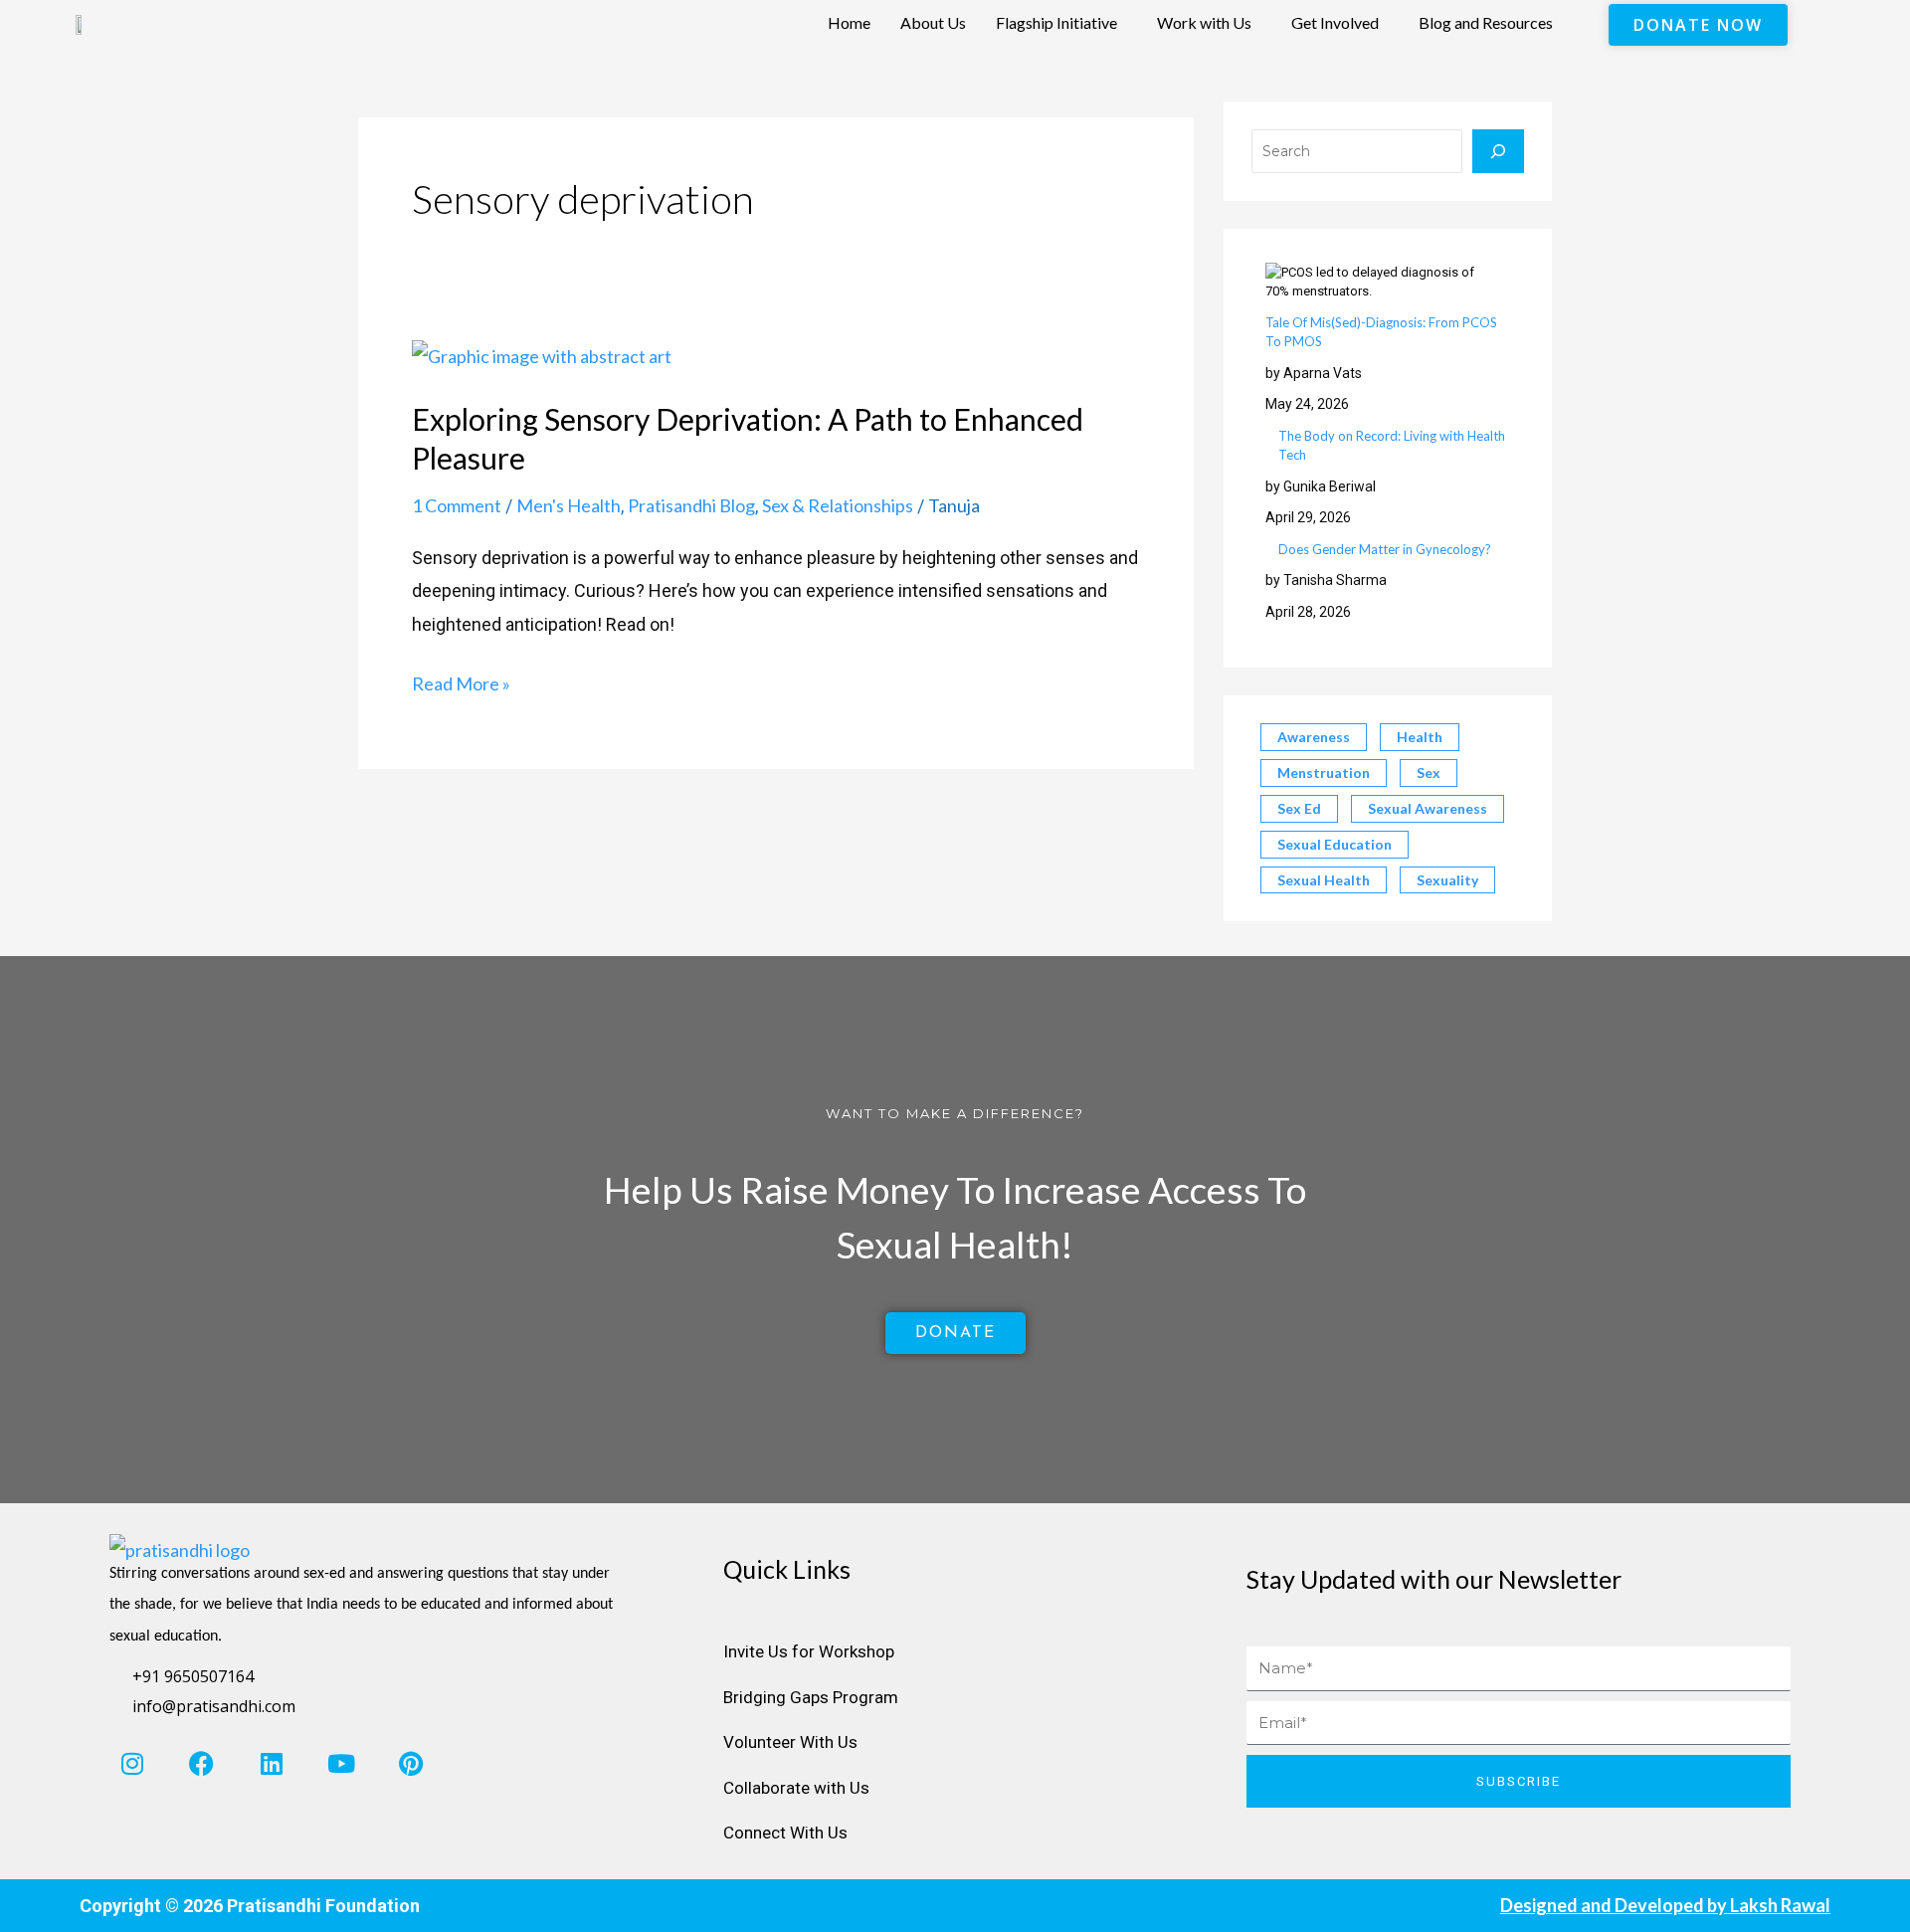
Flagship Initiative (1056, 22)
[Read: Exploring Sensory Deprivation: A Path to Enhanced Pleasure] (542, 354)
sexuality (1447, 880)
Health (1420, 737)
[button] (1061, 23)
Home (849, 22)
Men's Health (569, 505)
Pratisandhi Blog (691, 505)
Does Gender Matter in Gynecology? (1385, 549)
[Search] (1498, 151)
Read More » (461, 681)
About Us (933, 22)
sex (1429, 773)
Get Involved (1335, 22)
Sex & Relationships (838, 505)
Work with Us (1204, 22)
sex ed (1299, 808)
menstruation (1324, 773)
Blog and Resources (1486, 22)
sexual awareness (1428, 808)
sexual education (1335, 844)
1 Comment (457, 505)
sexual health (1324, 880)
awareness (1314, 737)
